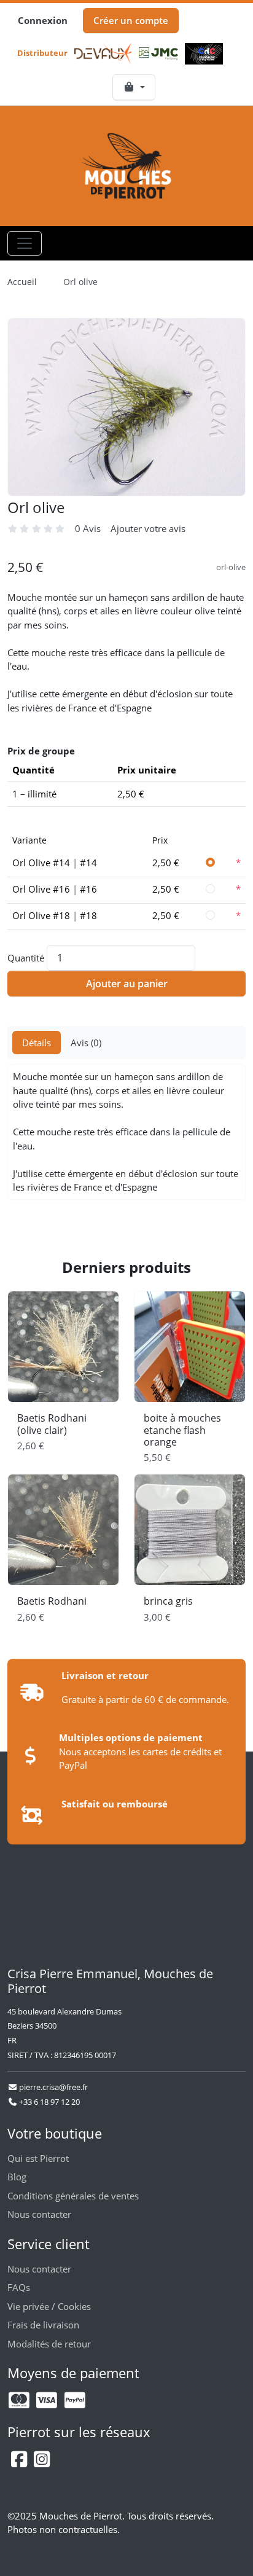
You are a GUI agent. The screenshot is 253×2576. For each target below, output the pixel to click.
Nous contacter (39, 2214)
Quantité (26, 958)
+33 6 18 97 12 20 (49, 2102)
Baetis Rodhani (52, 1601)
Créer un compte (131, 20)
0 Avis (88, 528)
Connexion (43, 20)
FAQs (19, 2287)
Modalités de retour (49, 2344)
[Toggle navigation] (25, 243)
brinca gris (168, 1601)
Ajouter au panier (127, 984)
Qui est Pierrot (38, 2158)
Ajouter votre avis (148, 528)
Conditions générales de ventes (73, 2196)
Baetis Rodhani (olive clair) (52, 1424)
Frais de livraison (43, 2325)
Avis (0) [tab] (86, 1043)
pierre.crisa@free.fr (53, 2087)
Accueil (22, 282)
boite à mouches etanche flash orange (182, 1430)
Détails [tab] (37, 1043)
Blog (17, 2177)
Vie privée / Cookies (49, 2306)
